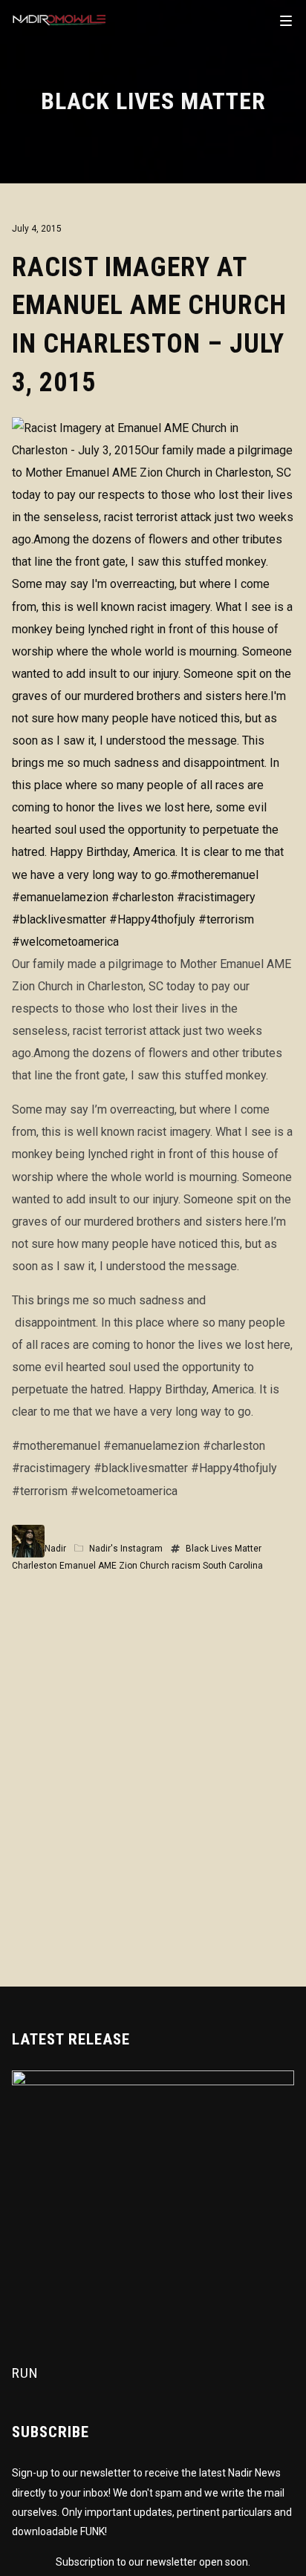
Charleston (35, 1566)
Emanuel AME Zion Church (114, 1566)
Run (25, 2373)
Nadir (55, 1549)
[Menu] (286, 20)
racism (186, 1566)
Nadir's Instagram (126, 1549)
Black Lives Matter (224, 1549)
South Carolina (233, 1566)
